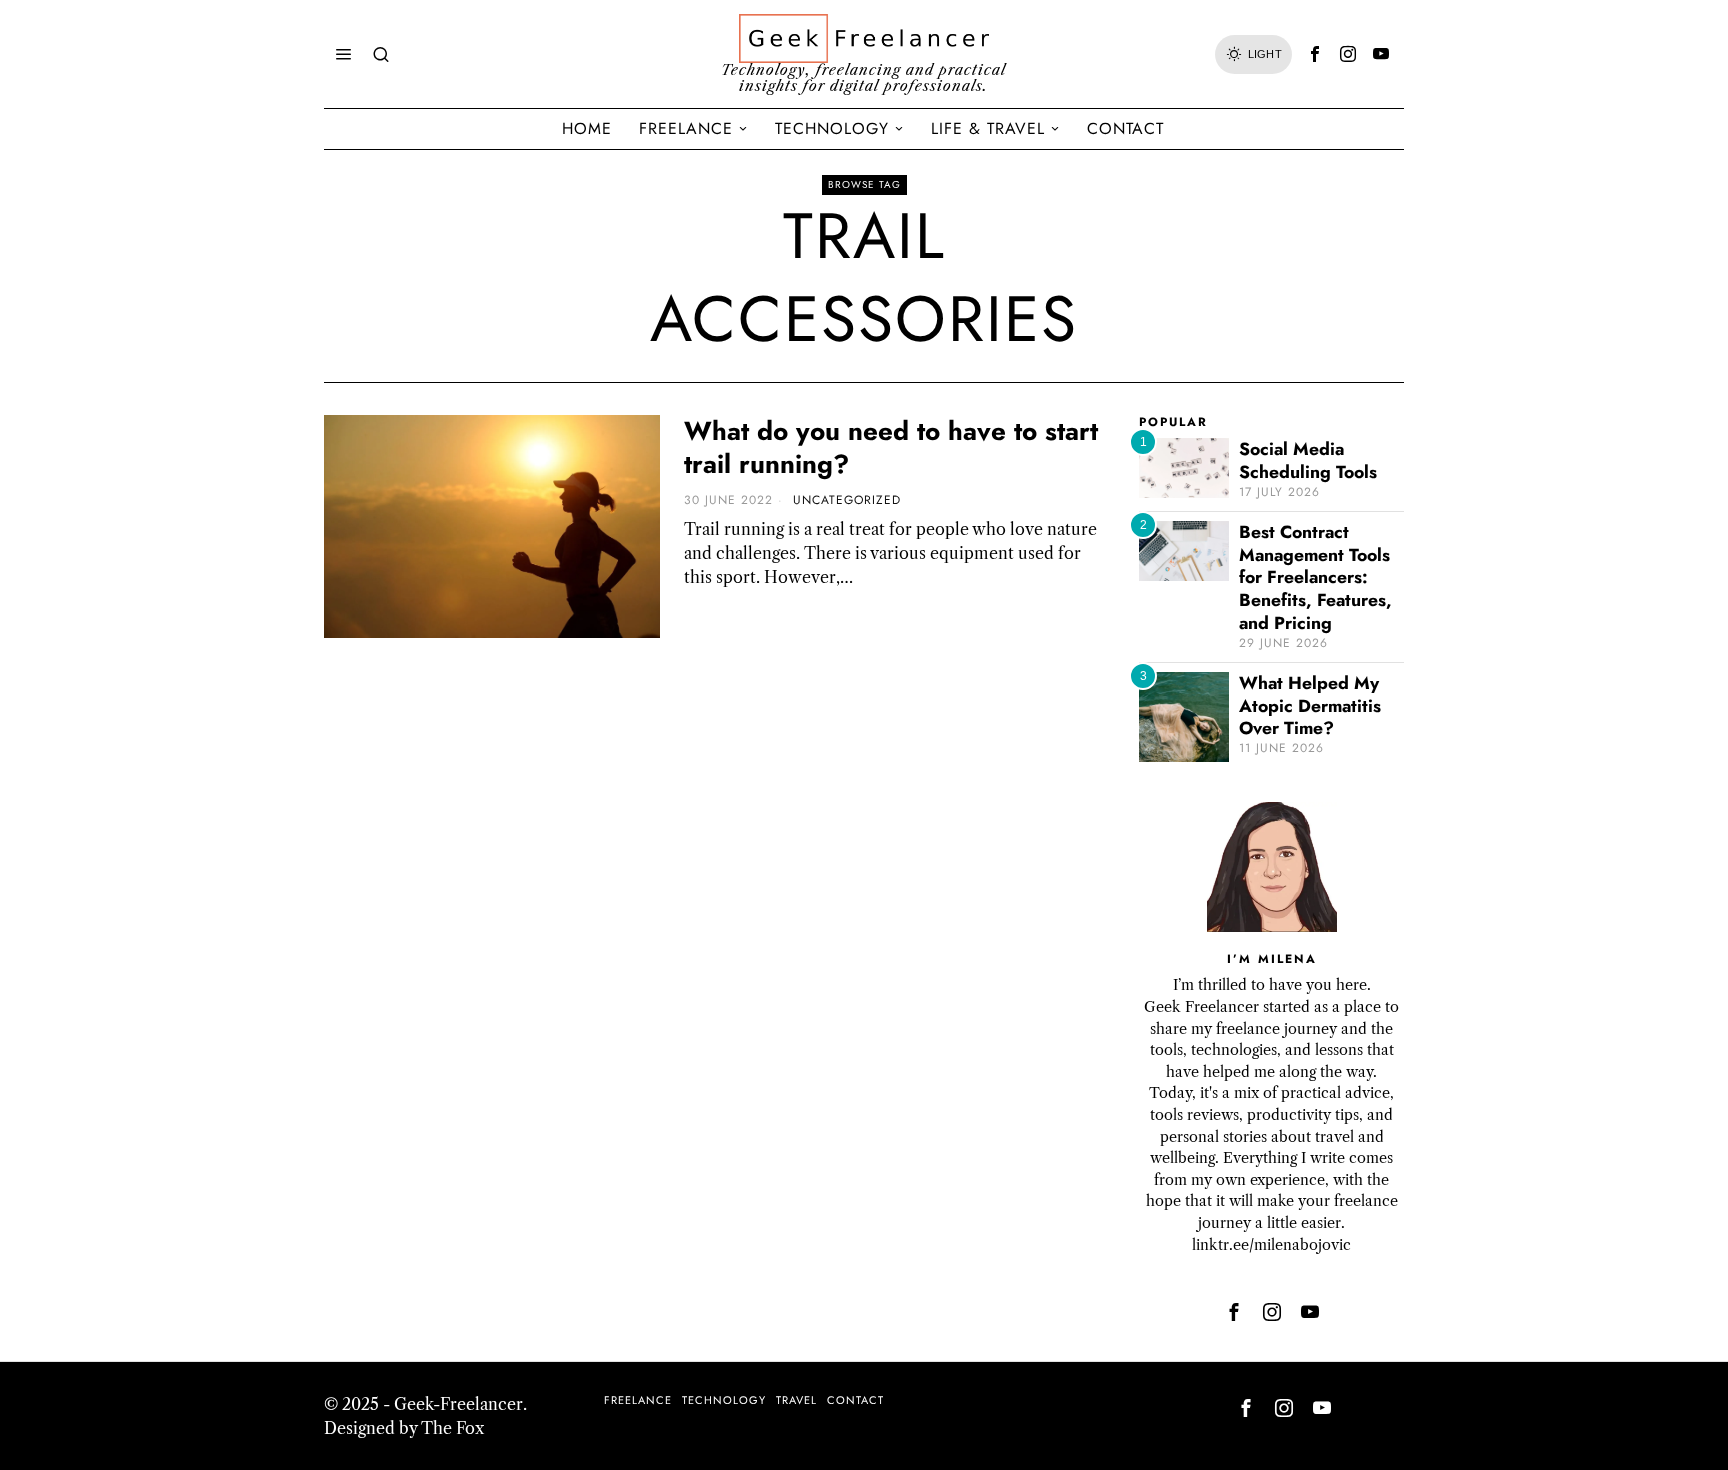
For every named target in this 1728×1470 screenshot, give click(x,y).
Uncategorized (847, 500)
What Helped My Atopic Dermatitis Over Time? (1310, 706)
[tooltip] (1315, 54)
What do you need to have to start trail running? (891, 449)
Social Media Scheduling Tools (1308, 461)
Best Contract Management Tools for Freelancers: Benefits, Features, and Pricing (1315, 578)
